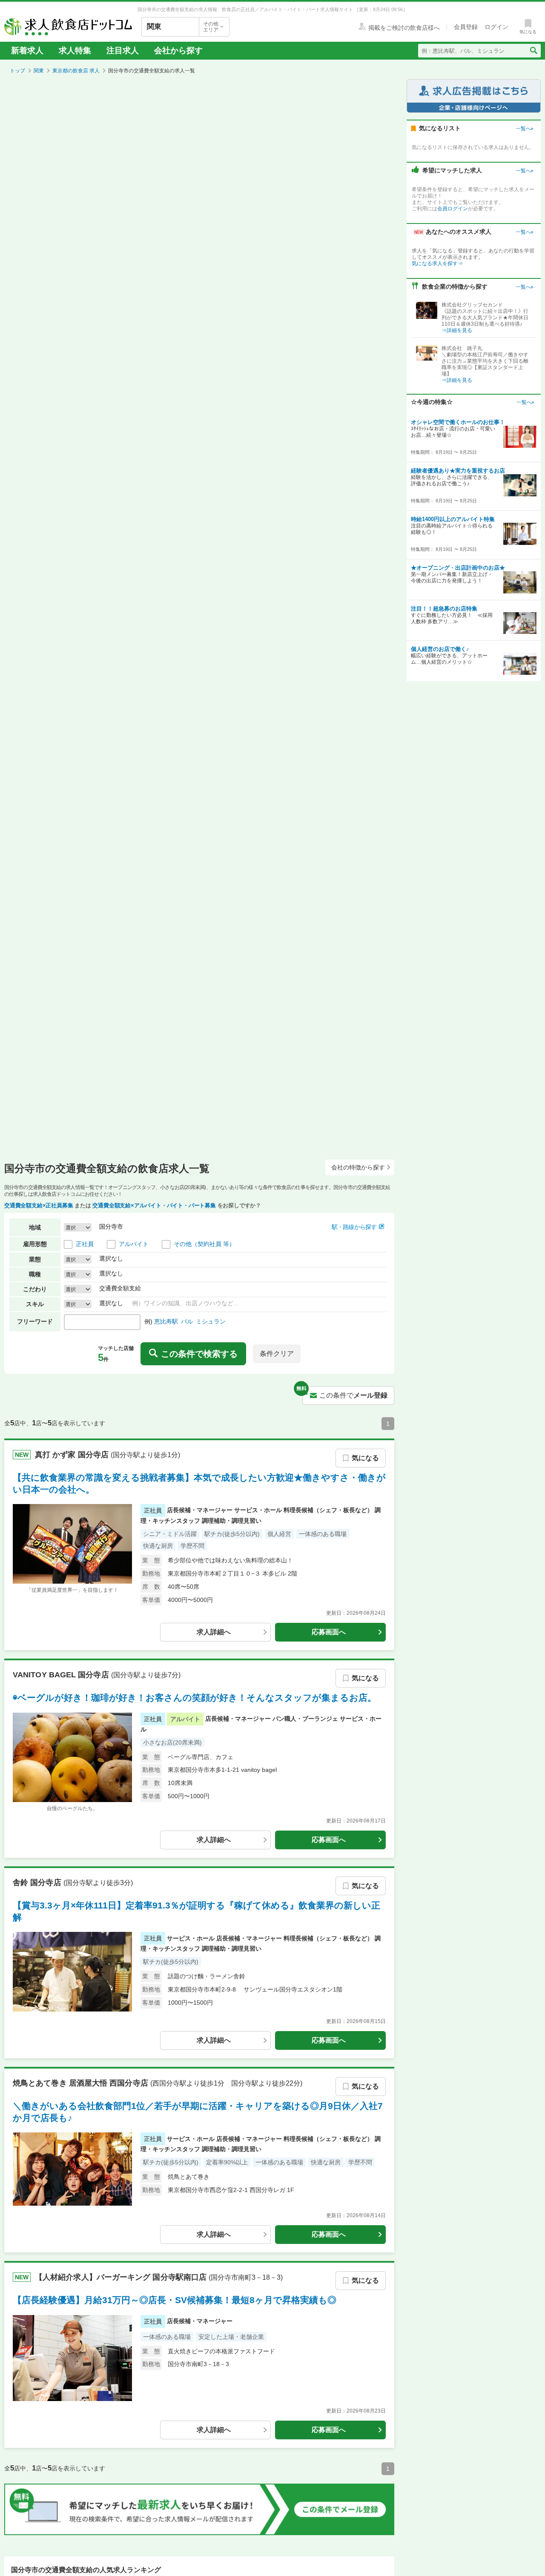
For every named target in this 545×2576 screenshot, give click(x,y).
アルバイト (134, 1244)
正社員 (85, 1244)
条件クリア (277, 1354)
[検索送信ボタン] (533, 51)
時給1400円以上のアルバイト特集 (453, 519)
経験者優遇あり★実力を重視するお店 (458, 471)
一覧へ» (525, 129)
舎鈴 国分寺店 (38, 1882)
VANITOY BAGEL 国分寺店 (62, 1674)
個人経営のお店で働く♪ (440, 649)
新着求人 (27, 50)
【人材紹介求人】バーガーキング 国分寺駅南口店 (122, 2277)
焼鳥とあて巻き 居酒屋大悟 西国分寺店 (82, 2083)
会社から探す (178, 50)
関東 (39, 71)
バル (187, 1321)
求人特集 (75, 50)
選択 (71, 1227)
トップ (17, 71)
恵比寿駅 (166, 1321)
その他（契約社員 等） (204, 1244)
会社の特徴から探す (358, 1167)
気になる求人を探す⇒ (437, 264)
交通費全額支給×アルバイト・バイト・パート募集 (154, 1205)
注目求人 (123, 50)
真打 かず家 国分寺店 (73, 1454)
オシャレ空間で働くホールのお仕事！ (458, 422)
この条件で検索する (199, 1354)
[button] (358, 1227)
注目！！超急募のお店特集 (444, 609)
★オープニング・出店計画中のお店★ (458, 568)
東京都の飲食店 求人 (76, 71)
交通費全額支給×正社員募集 (39, 1205)
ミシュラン (211, 1321)
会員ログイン (453, 209)
